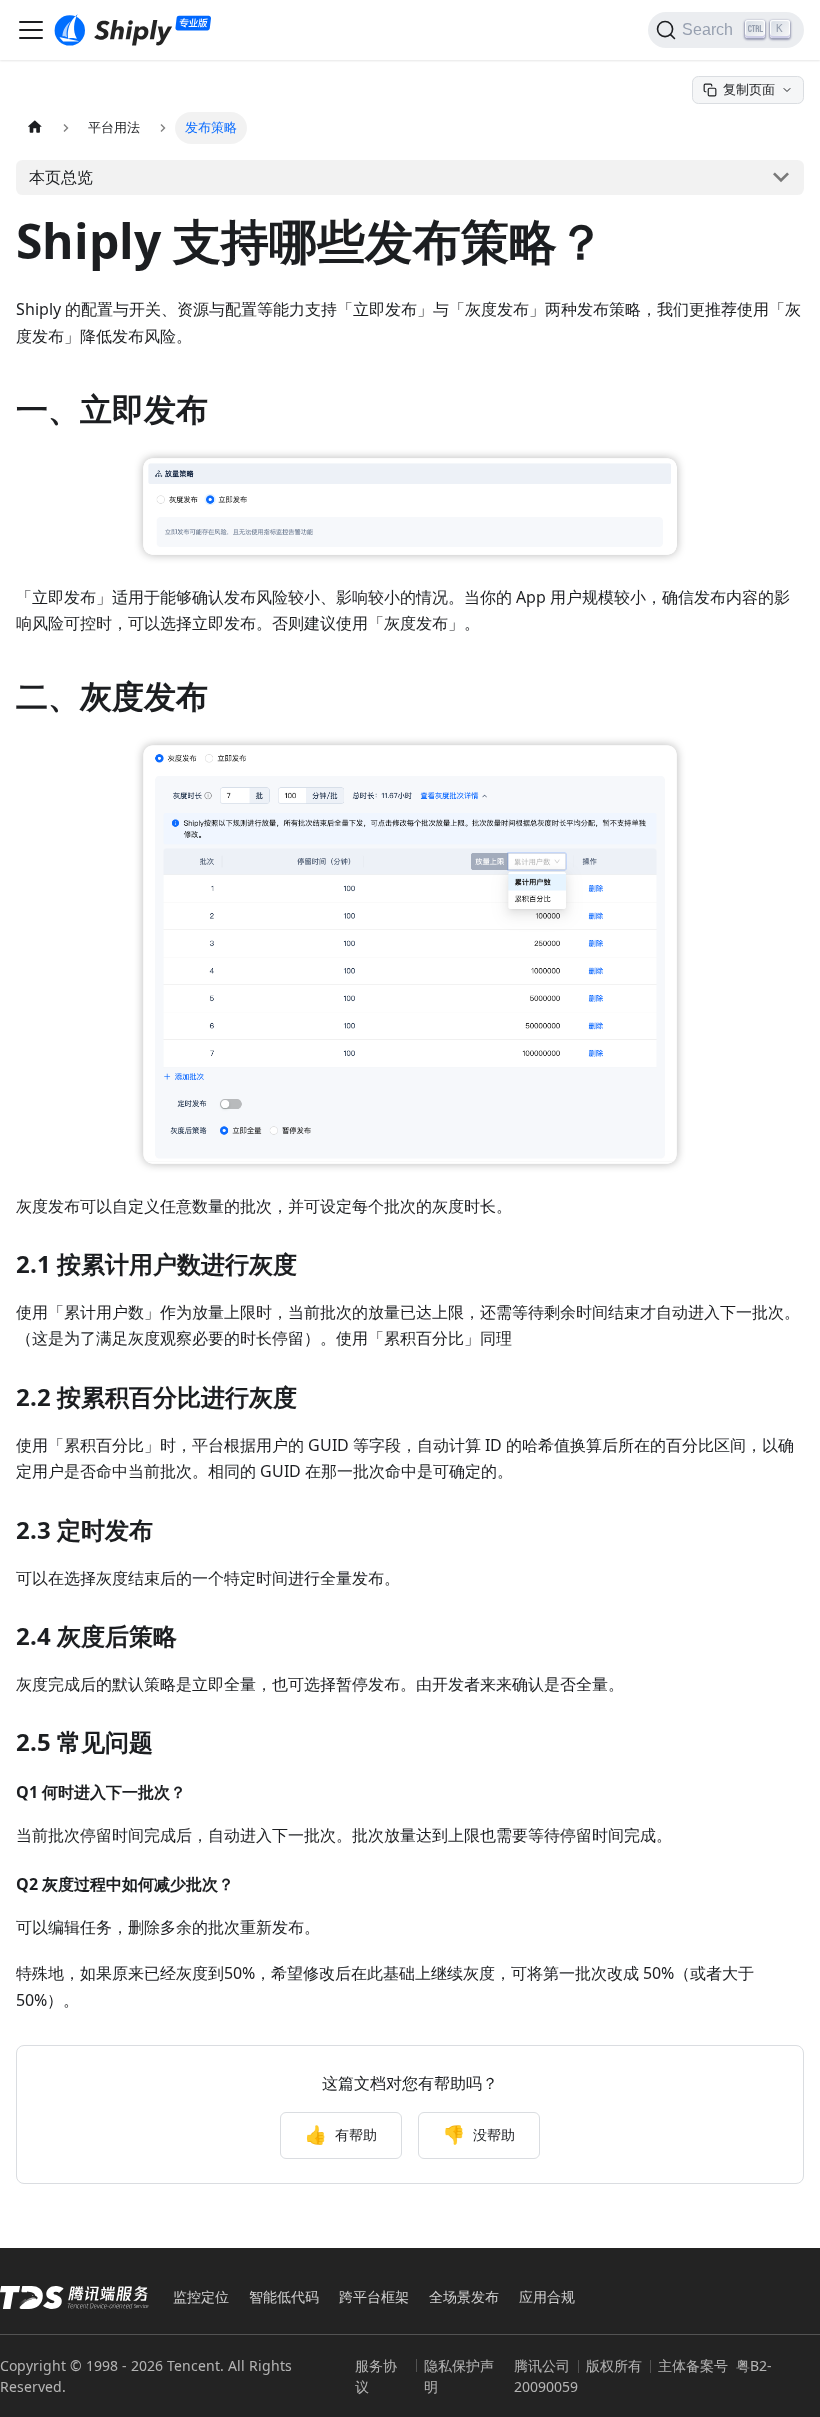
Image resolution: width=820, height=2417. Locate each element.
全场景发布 (464, 2296)
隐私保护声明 (459, 2376)
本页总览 (61, 177)
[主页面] (35, 127)
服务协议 (376, 2376)
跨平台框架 (374, 2296)
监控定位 (201, 2296)
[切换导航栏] (31, 30)
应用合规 (547, 2296)
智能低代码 (284, 2296)
